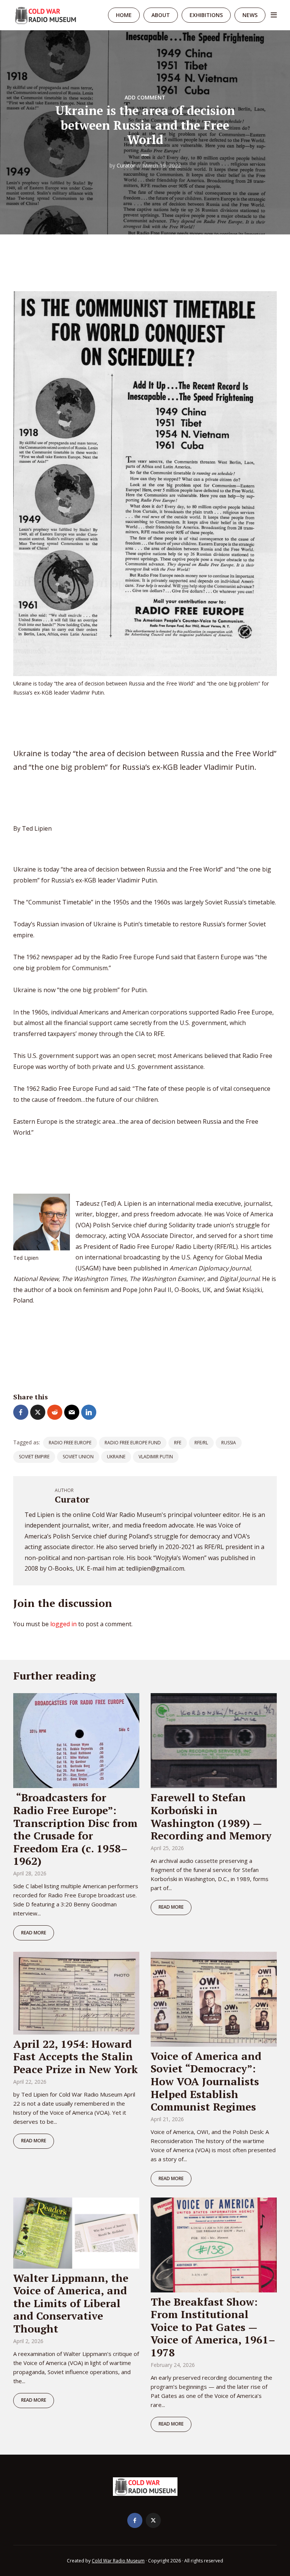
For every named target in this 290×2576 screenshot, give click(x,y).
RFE (178, 1443)
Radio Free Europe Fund (133, 1443)
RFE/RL (201, 1443)
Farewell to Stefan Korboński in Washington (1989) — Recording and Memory (211, 1816)
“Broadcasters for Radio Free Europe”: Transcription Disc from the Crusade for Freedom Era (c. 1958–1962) (75, 1829)
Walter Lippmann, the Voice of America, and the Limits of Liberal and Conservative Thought (71, 2303)
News (250, 15)
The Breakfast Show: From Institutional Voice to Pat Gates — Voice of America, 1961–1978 (213, 2327)
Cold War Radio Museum (118, 2561)
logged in (63, 1624)
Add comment (145, 97)
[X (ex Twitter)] (153, 2520)
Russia (229, 1443)
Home (124, 15)
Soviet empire (34, 1457)
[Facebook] (135, 2520)
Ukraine (116, 1457)
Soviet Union (78, 1457)
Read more (34, 1933)
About (161, 15)
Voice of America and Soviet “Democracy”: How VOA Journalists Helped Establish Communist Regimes (206, 2081)
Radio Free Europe (70, 1443)
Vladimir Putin (156, 1457)
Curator (126, 165)
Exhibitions (206, 15)
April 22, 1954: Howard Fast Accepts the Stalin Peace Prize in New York (76, 2056)
